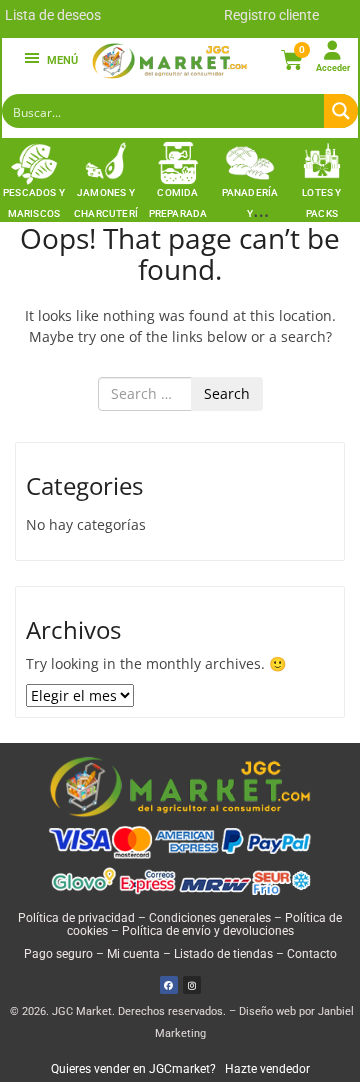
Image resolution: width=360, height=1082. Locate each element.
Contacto (312, 954)
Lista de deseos (53, 15)
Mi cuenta (133, 954)
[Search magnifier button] (341, 111)
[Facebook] (169, 985)
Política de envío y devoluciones (208, 931)
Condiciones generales (210, 918)
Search (227, 393)
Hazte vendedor (267, 1069)
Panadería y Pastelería (250, 213)
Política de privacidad (76, 918)
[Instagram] (192, 985)
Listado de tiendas (223, 954)
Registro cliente (271, 15)
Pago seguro (58, 954)
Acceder (333, 68)
